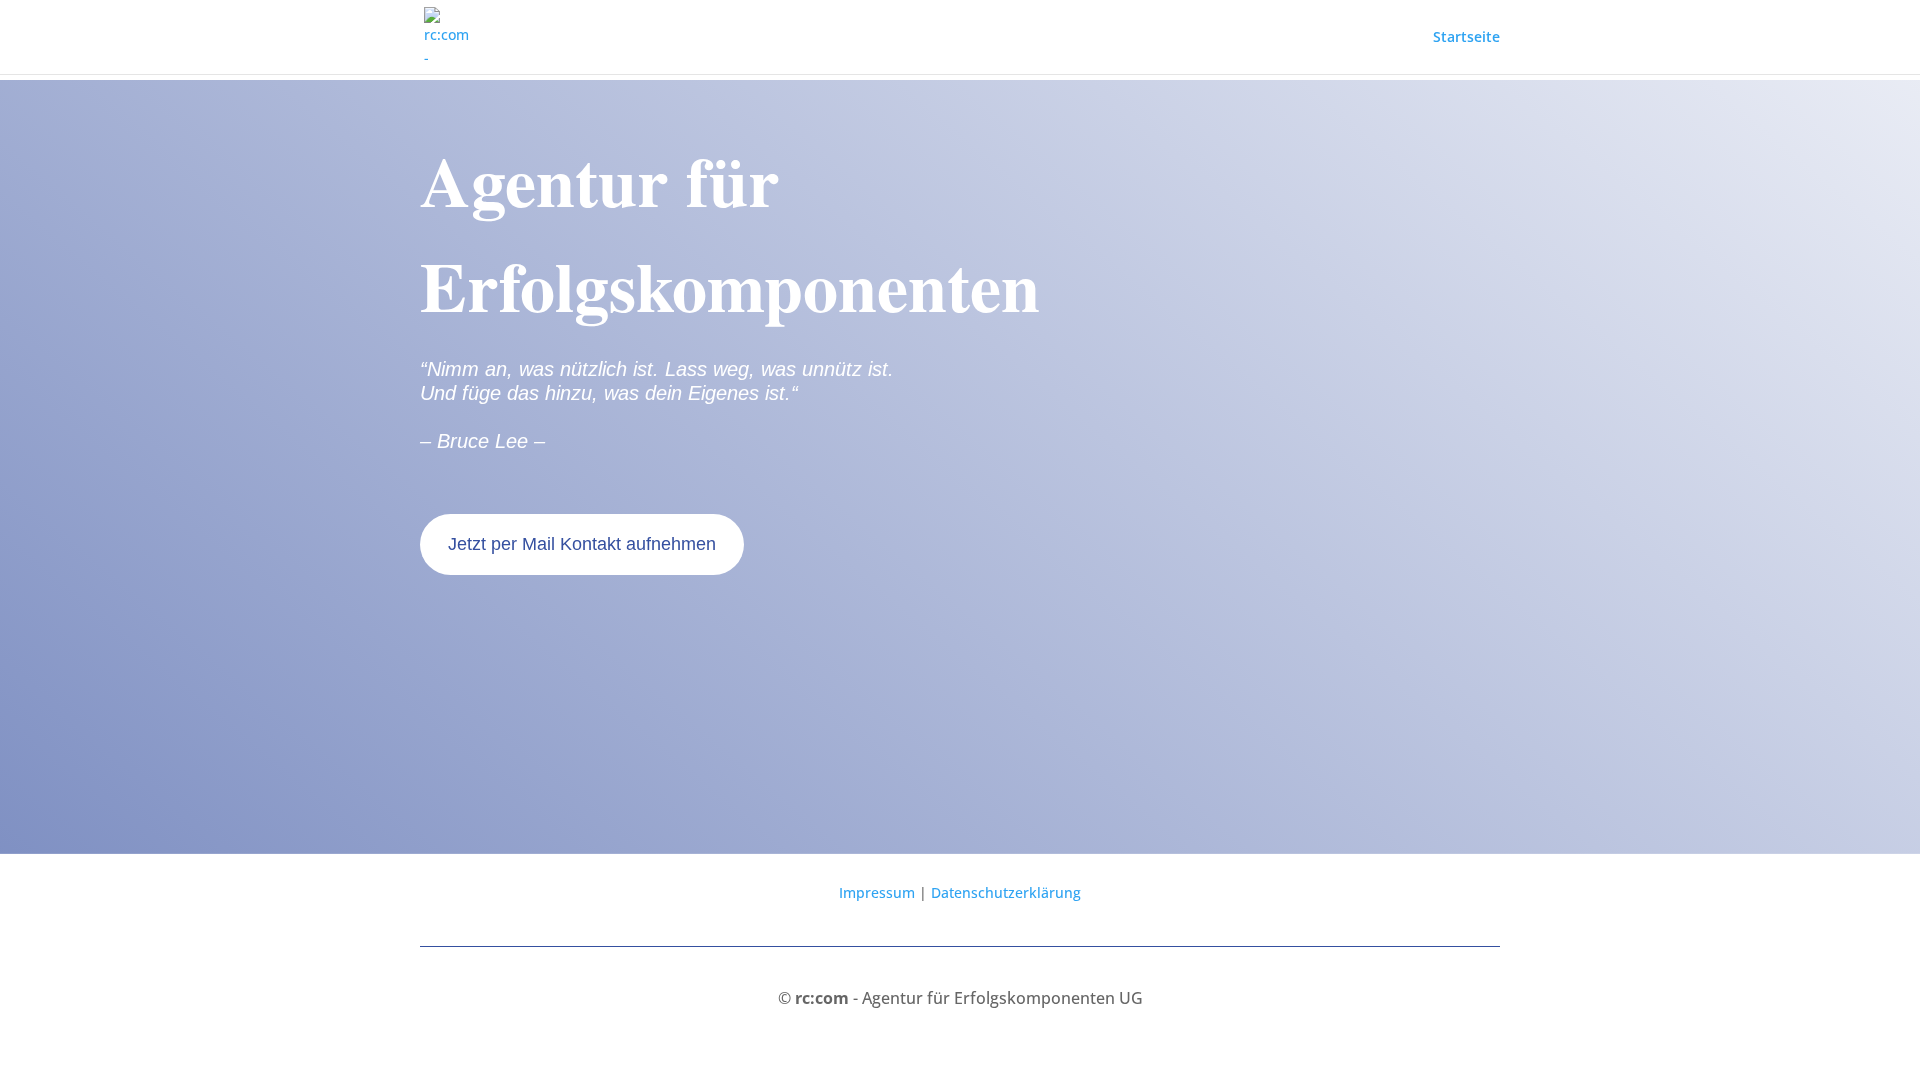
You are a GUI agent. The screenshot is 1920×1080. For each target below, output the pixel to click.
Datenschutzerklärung (1006, 892)
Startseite (1466, 38)
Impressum (877, 892)
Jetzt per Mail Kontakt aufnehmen (582, 544)
